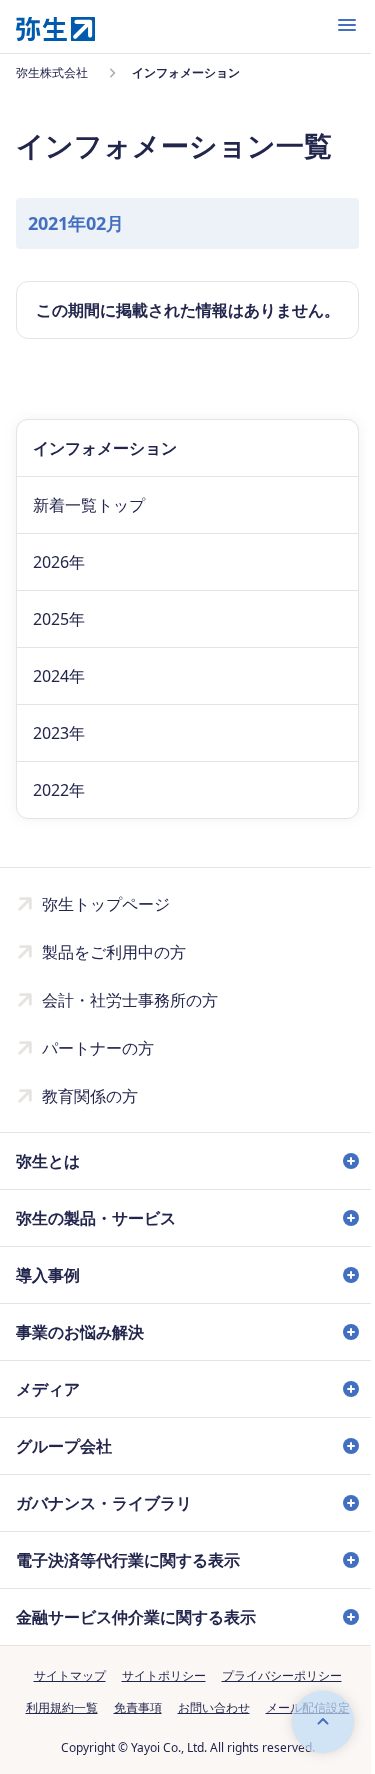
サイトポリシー (156, 1699)
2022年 (59, 790)
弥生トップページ (106, 904)
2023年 (59, 733)
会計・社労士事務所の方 (130, 1000)
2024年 (59, 676)
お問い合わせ (206, 1731)
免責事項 (130, 1731)
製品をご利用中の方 (114, 952)
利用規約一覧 (54, 1731)
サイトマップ (62, 1699)
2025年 (59, 619)
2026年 (59, 562)
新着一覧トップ (89, 505)
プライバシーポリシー (274, 1699)
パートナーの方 (98, 1048)
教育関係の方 (90, 1096)
